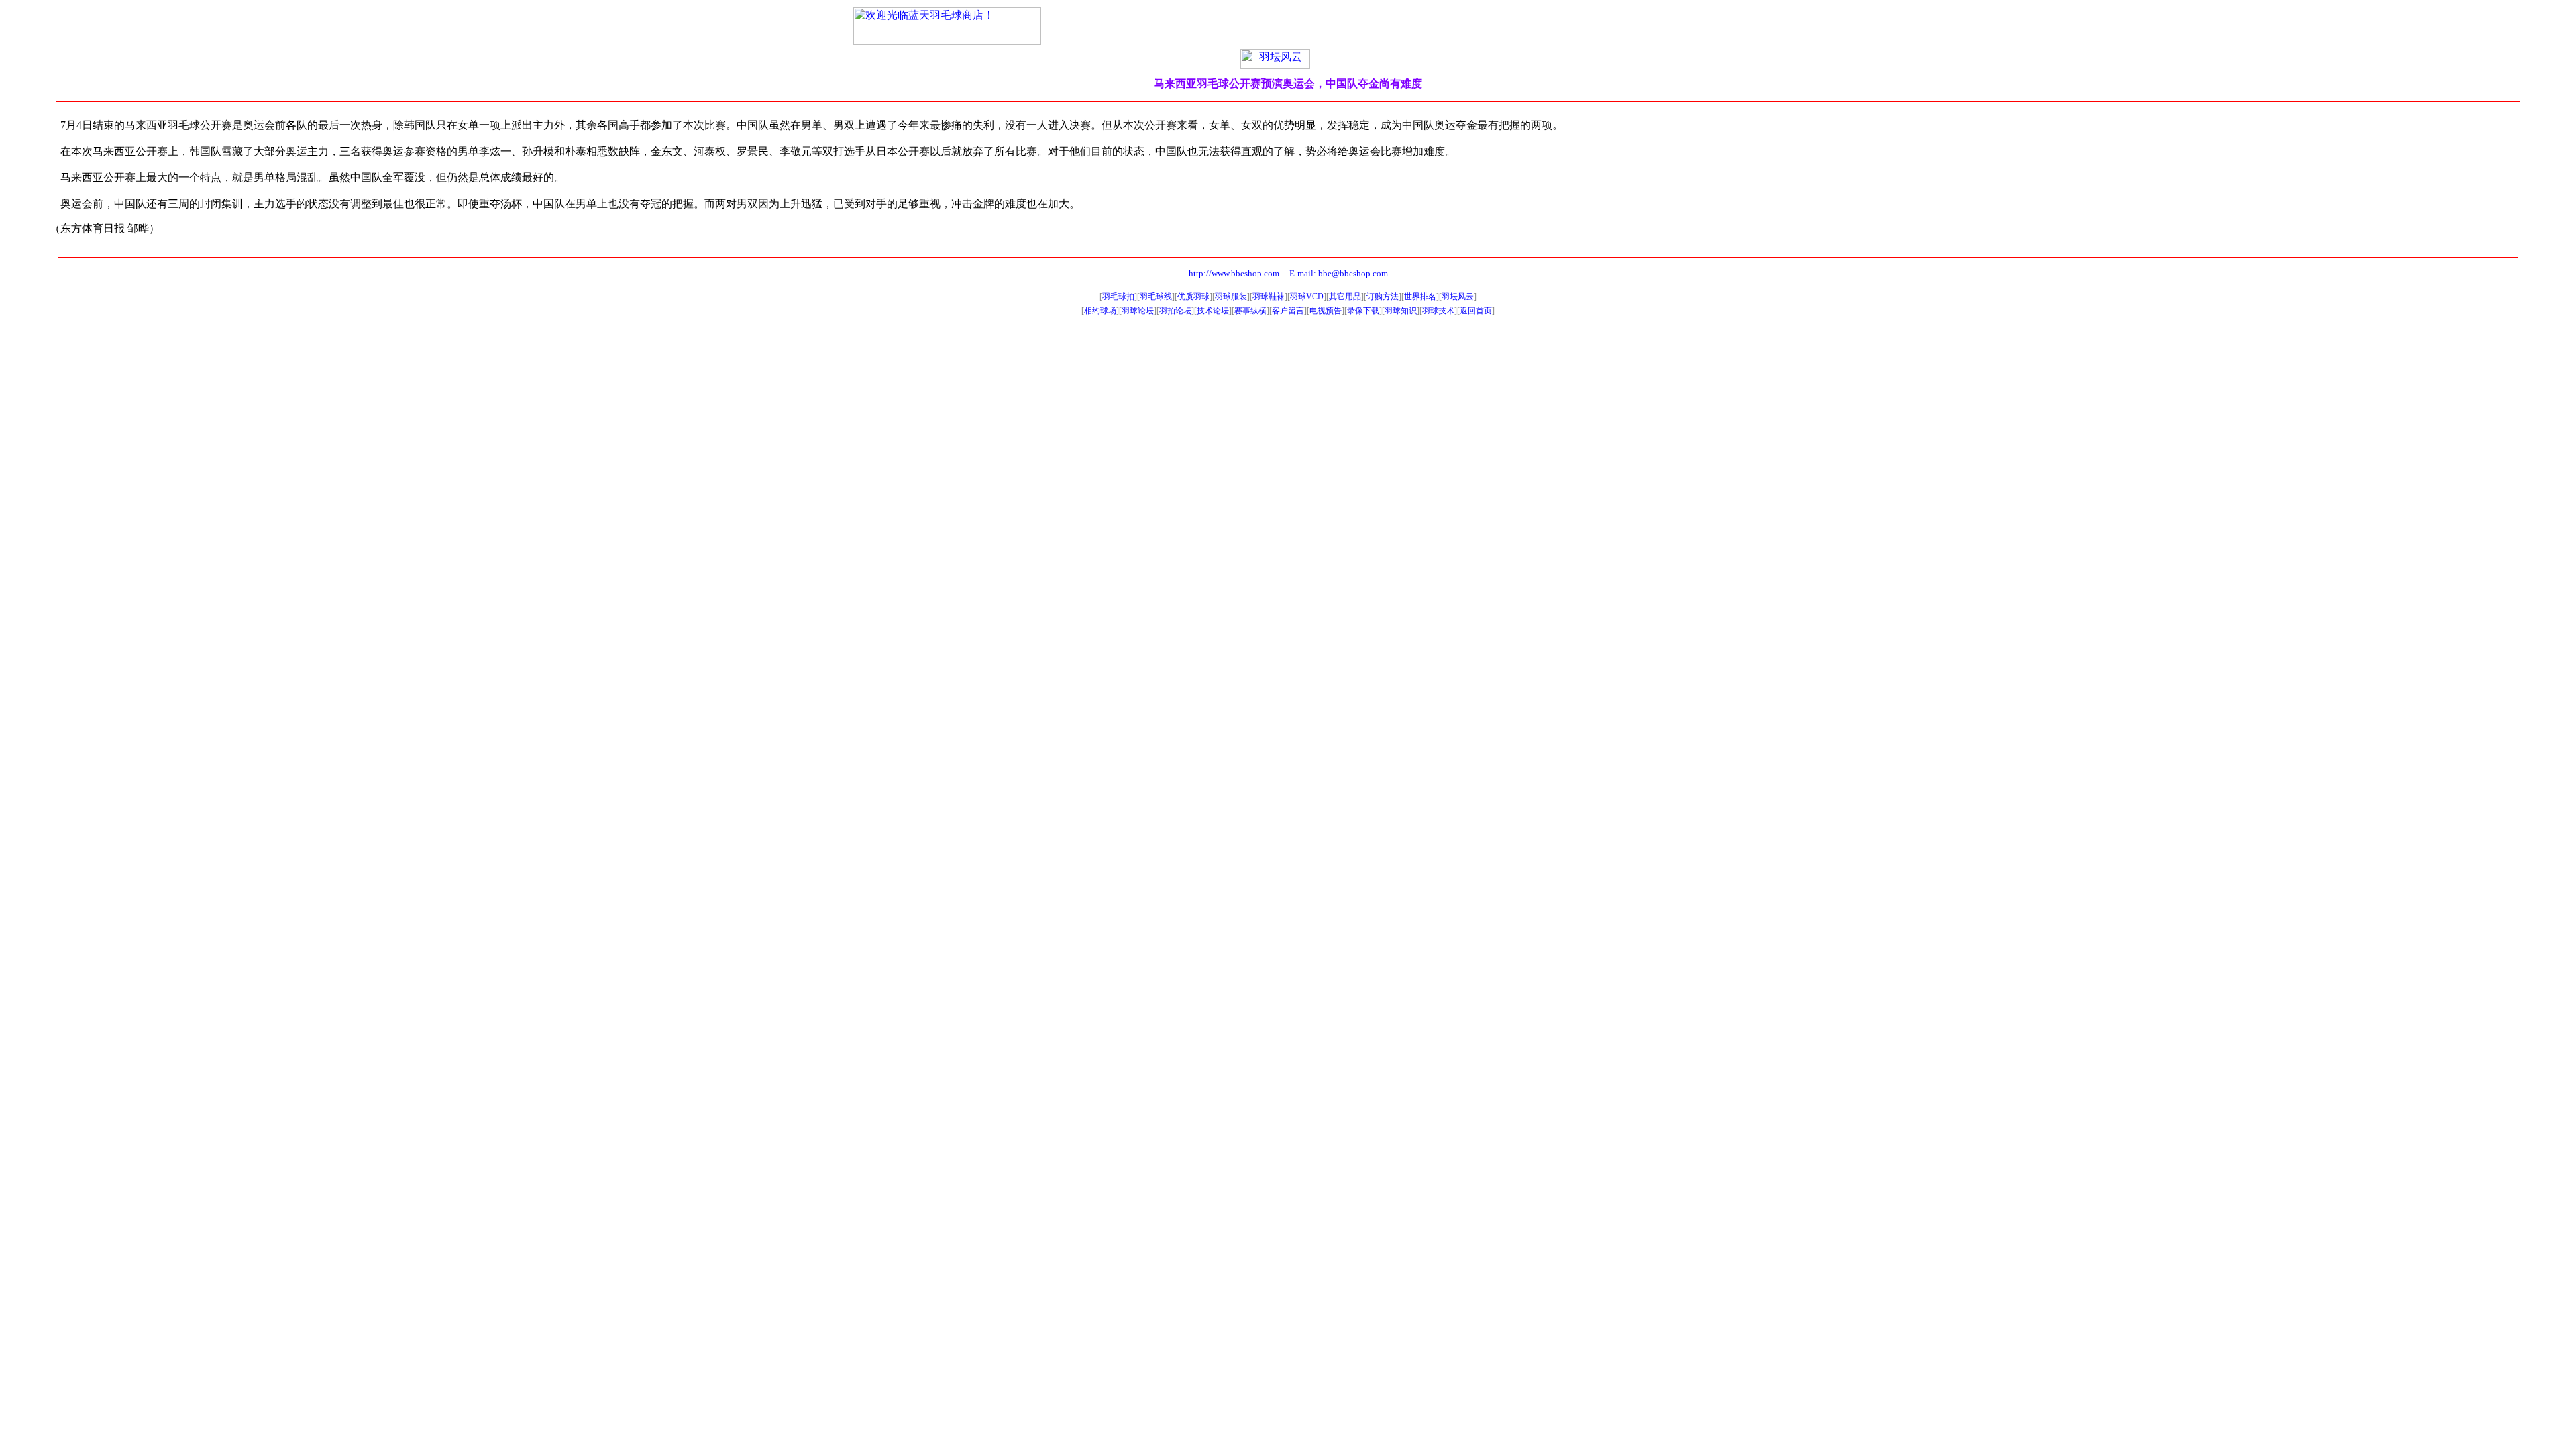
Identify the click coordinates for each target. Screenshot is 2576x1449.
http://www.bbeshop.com (1234, 273)
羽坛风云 (1458, 297)
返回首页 (1476, 311)
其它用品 (1345, 297)
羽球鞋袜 (1269, 297)
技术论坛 (1213, 311)
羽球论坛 (1138, 311)
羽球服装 (1231, 297)
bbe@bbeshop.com (1353, 273)
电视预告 (1326, 311)
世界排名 (1420, 297)
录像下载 (1363, 311)
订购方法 (1383, 297)
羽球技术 (1438, 311)
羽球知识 (1401, 311)
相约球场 (1100, 311)
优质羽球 (1193, 297)
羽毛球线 (1156, 297)
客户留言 (1288, 311)
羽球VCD (1307, 297)
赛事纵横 (1250, 311)
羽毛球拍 (1118, 297)
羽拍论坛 (1175, 311)
